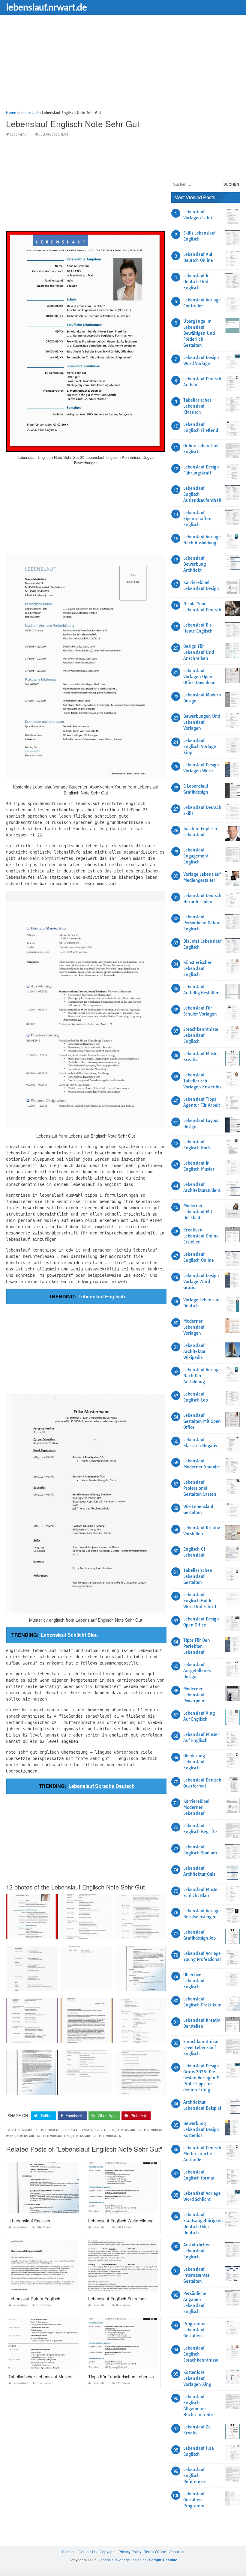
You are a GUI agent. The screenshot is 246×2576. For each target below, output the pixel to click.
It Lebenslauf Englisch (29, 2221)
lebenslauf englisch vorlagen (97, 2136)
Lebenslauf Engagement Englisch (196, 856)
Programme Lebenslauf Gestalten (195, 2330)
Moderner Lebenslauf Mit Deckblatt (198, 1212)
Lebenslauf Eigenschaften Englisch (197, 519)
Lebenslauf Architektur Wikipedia (195, 1351)
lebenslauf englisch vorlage (38, 2130)
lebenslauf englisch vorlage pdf (90, 2130)
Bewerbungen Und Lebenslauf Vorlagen (202, 722)
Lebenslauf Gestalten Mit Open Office (202, 1421)
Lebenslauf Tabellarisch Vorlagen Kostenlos (202, 1081)
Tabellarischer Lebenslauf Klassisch (197, 406)
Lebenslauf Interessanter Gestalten (196, 2275)
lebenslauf (19, 135)
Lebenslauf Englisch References (194, 2476)
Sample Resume (163, 2560)
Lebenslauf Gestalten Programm (194, 2500)
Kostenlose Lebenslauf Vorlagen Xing (197, 2378)
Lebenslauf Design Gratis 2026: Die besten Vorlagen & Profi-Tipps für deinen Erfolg (202, 2078)
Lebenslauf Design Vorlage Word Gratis (201, 1282)
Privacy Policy (130, 2552)
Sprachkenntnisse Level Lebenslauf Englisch (201, 2048)
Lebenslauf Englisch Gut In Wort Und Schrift (200, 1601)
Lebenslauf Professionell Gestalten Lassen (200, 1488)
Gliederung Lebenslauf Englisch (194, 1762)
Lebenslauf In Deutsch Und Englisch (196, 282)
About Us (177, 2552)
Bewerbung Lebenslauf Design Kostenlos (201, 2129)
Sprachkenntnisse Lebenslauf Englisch (201, 1035)
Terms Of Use (155, 2552)
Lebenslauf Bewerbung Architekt (195, 564)
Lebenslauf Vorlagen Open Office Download (199, 677)
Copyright (108, 2552)
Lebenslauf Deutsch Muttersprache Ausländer (202, 2154)
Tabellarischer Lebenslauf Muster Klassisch (49, 2377)
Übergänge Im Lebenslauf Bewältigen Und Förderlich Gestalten (199, 333)
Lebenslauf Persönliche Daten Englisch (201, 923)
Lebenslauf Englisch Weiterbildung (121, 2221)
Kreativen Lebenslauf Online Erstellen (201, 1236)
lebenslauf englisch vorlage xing (44, 2136)
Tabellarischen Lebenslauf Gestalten (198, 1576)
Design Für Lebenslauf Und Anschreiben (199, 652)
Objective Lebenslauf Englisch (194, 1981)
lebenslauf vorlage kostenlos (123, 2560)
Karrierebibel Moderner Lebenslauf (196, 1807)
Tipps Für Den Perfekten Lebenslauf (197, 1646)
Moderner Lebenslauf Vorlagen (194, 1327)
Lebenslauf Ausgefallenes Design (197, 1671)
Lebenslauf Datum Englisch (34, 2299)
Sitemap (69, 2552)
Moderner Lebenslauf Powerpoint (195, 1695)
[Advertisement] (123, 67)
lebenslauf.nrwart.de (46, 7)
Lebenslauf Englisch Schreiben (117, 2299)
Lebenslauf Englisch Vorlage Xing (200, 746)
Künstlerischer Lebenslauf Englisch (198, 968)
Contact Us (88, 2552)
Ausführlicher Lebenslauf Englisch (197, 2251)
